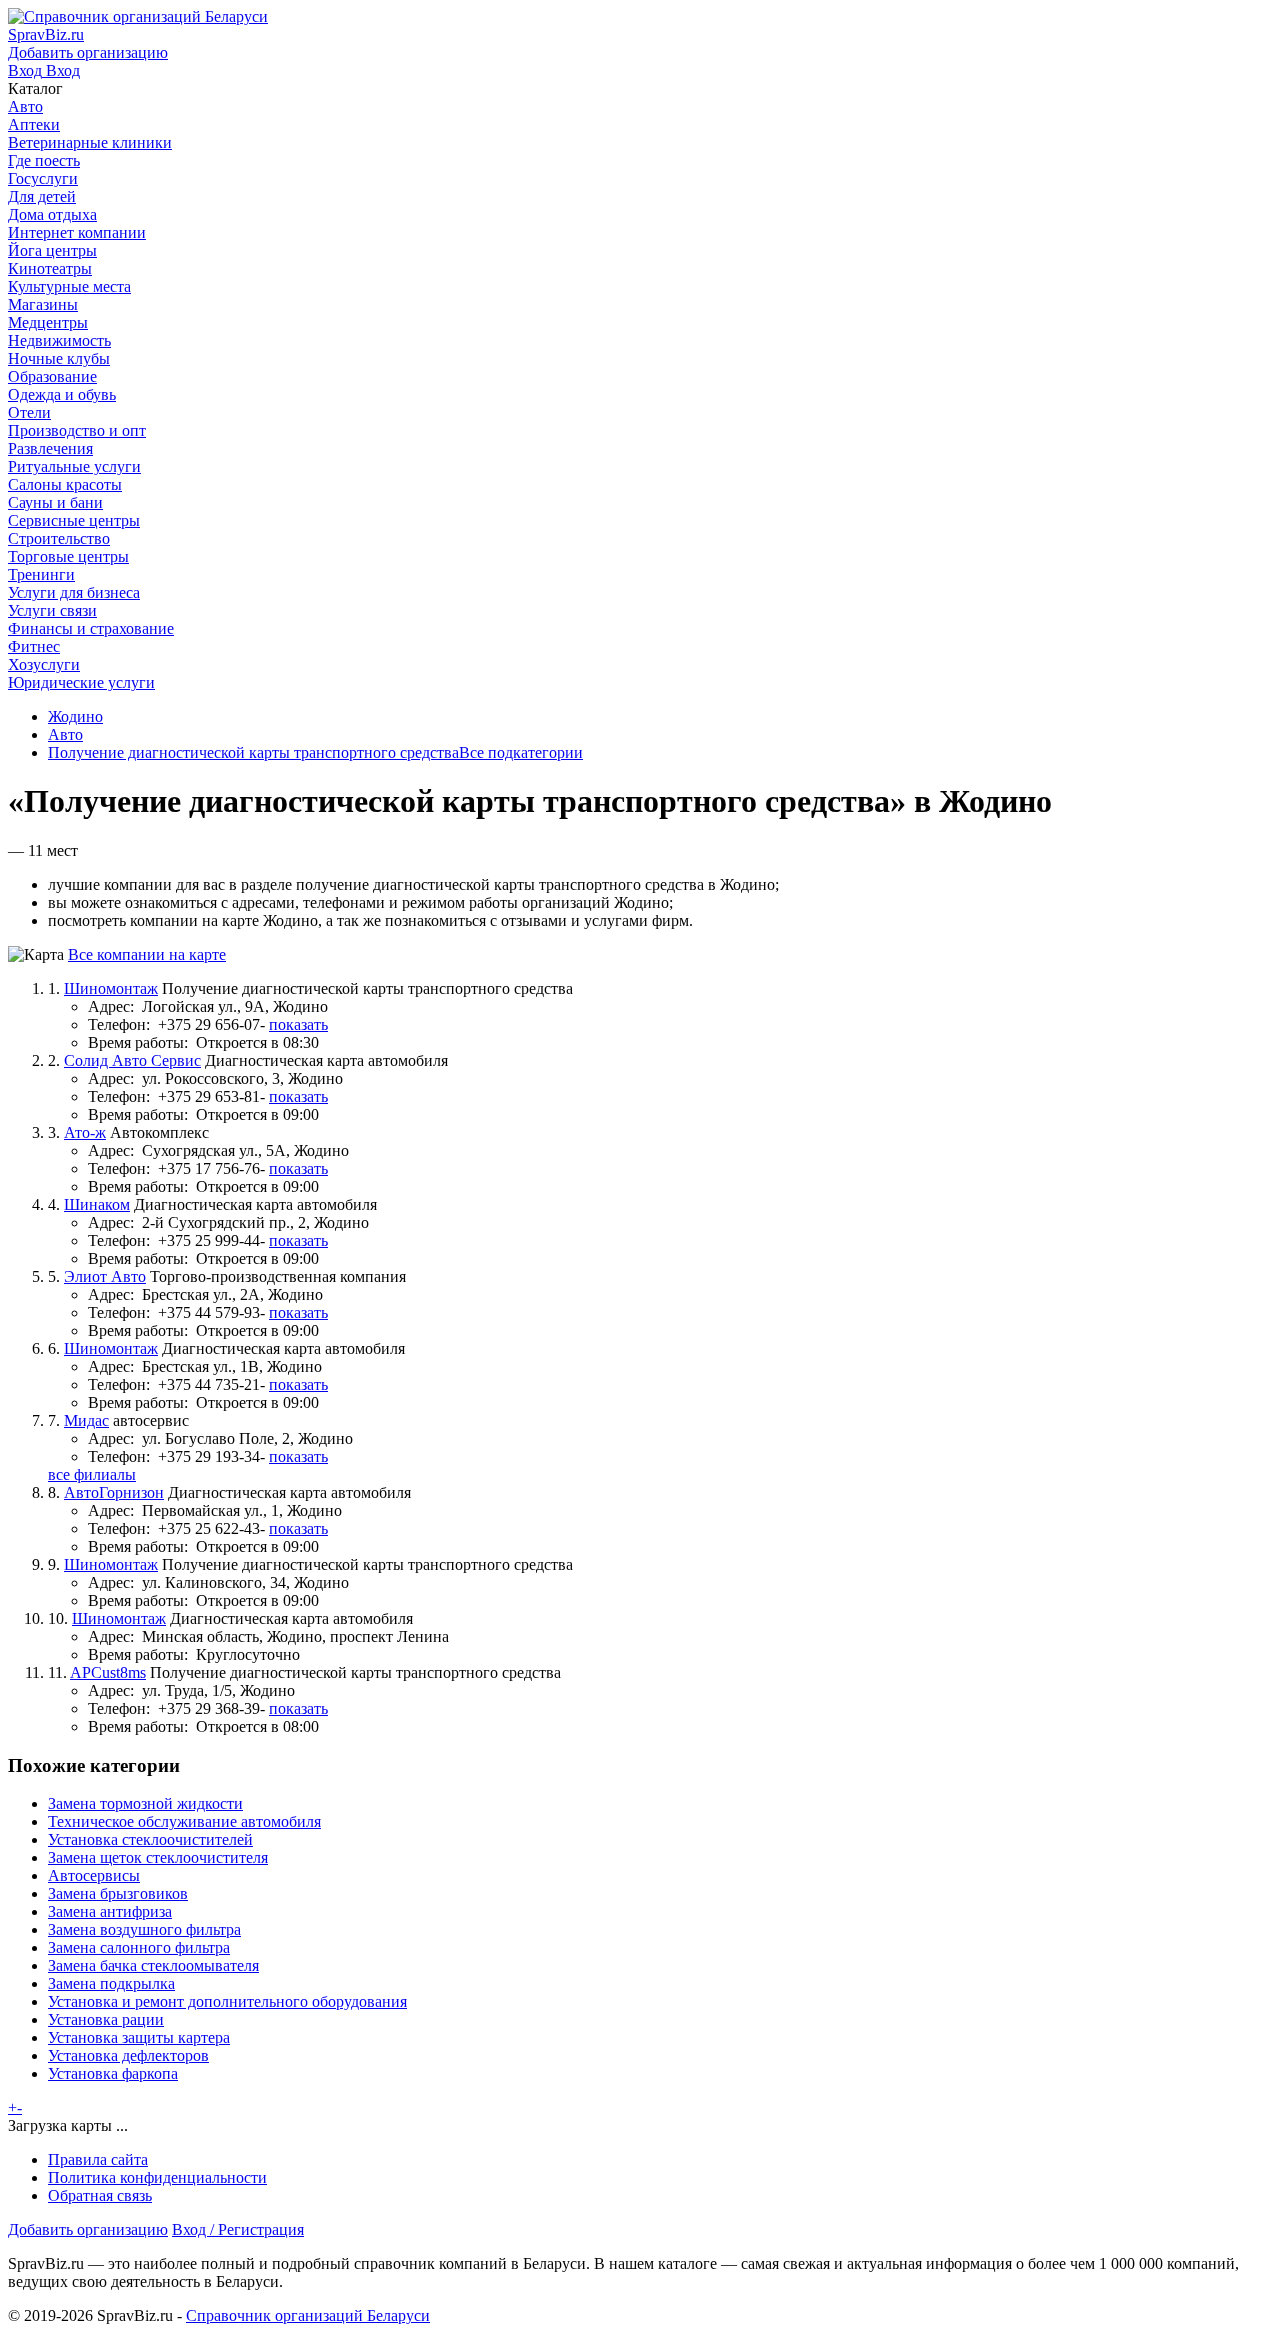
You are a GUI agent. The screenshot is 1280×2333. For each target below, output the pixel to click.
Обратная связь (100, 2195)
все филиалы (92, 1474)
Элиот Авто (105, 1276)
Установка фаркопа (113, 2073)
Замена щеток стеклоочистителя (158, 1857)
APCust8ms (108, 1672)
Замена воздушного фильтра (144, 1929)
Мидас (86, 1420)
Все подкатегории (521, 752)
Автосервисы (94, 1875)
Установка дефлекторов (128, 2055)
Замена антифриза (110, 1911)
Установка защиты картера (139, 2037)
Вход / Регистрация (238, 2229)
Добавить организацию (88, 2229)
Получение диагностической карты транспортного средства (253, 752)
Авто (65, 734)
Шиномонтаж (111, 988)
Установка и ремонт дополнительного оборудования (227, 2001)
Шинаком (97, 1204)
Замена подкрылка (111, 1983)
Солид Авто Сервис (132, 1060)
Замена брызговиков (118, 1893)
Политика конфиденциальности (157, 2177)
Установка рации (106, 2019)
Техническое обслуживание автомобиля (184, 1821)
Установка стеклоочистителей (150, 1839)
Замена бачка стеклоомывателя (153, 1965)
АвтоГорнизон (114, 1492)
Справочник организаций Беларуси (308, 2315)
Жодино (75, 716)
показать (298, 1024)
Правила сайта (98, 2159)
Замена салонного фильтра (139, 1947)
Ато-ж (85, 1132)
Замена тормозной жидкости (145, 1803)
